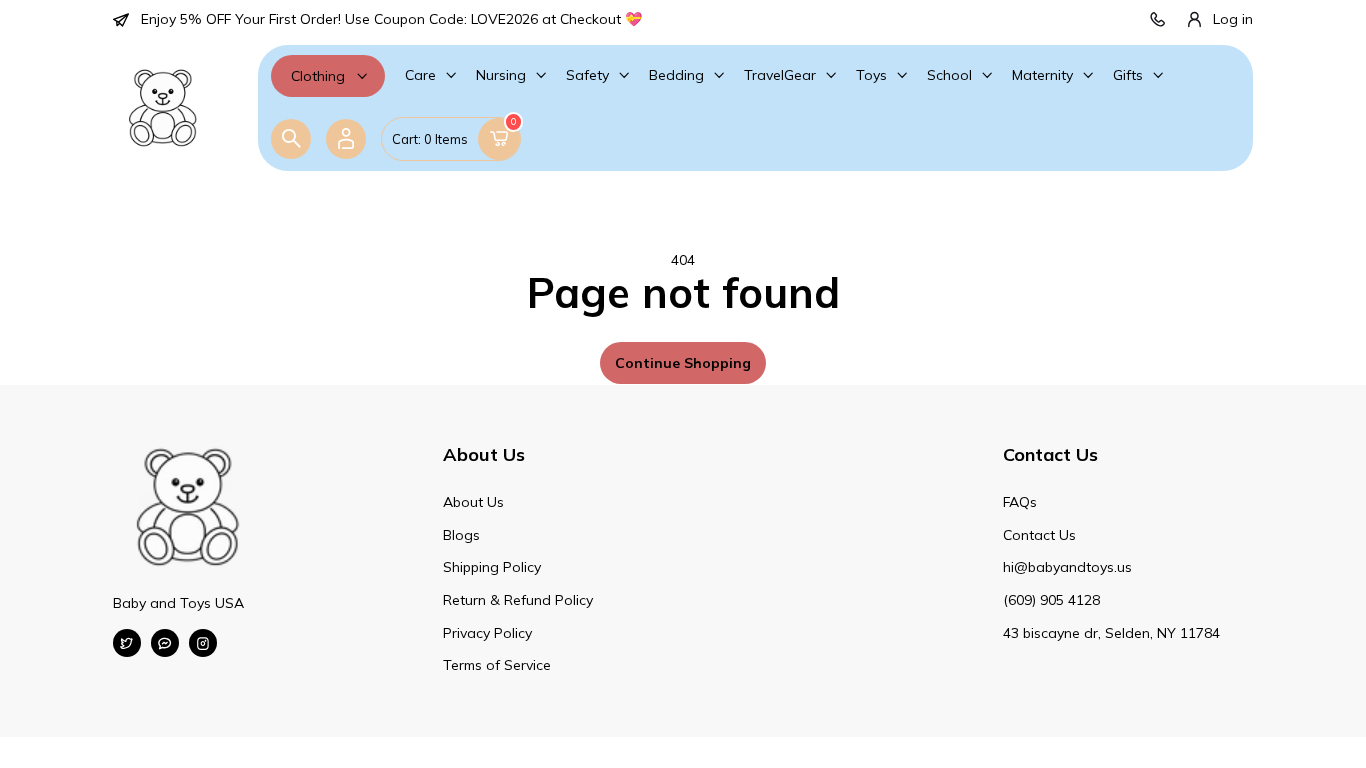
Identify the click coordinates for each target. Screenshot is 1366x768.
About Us (473, 502)
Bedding (676, 75)
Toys (871, 75)
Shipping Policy (492, 567)
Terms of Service (497, 665)
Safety (587, 75)
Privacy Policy (487, 633)
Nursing (501, 75)
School (949, 75)
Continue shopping (683, 363)
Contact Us (1039, 535)
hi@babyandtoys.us (1067, 567)
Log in (1233, 19)
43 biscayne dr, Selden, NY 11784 (1111, 633)
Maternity (1042, 75)
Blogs (461, 535)
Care (420, 75)
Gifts (1128, 75)
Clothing (318, 76)
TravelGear (780, 75)
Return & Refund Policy (518, 600)
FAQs (1020, 502)
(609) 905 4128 (1051, 600)
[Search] (291, 139)
